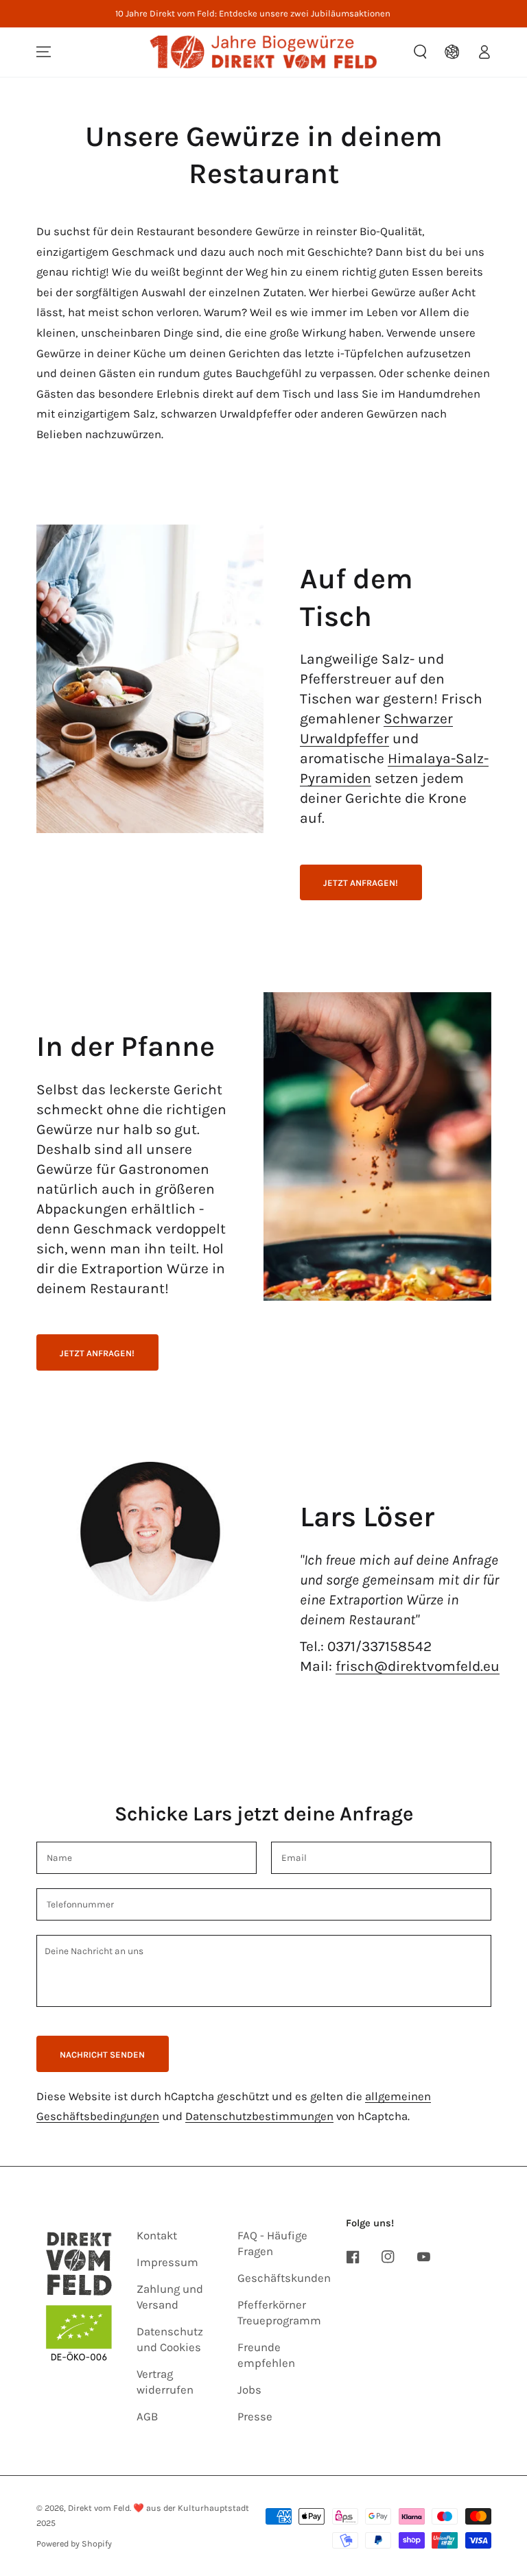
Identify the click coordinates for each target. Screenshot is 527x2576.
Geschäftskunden (284, 2278)
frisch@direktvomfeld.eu (418, 1666)
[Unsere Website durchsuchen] (421, 52)
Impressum (167, 2262)
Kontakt (157, 2236)
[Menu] (43, 52)
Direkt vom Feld (99, 2508)
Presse (255, 2417)
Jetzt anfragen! (361, 883)
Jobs (249, 2390)
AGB (147, 2417)
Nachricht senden (102, 2055)
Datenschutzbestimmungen (259, 2116)
